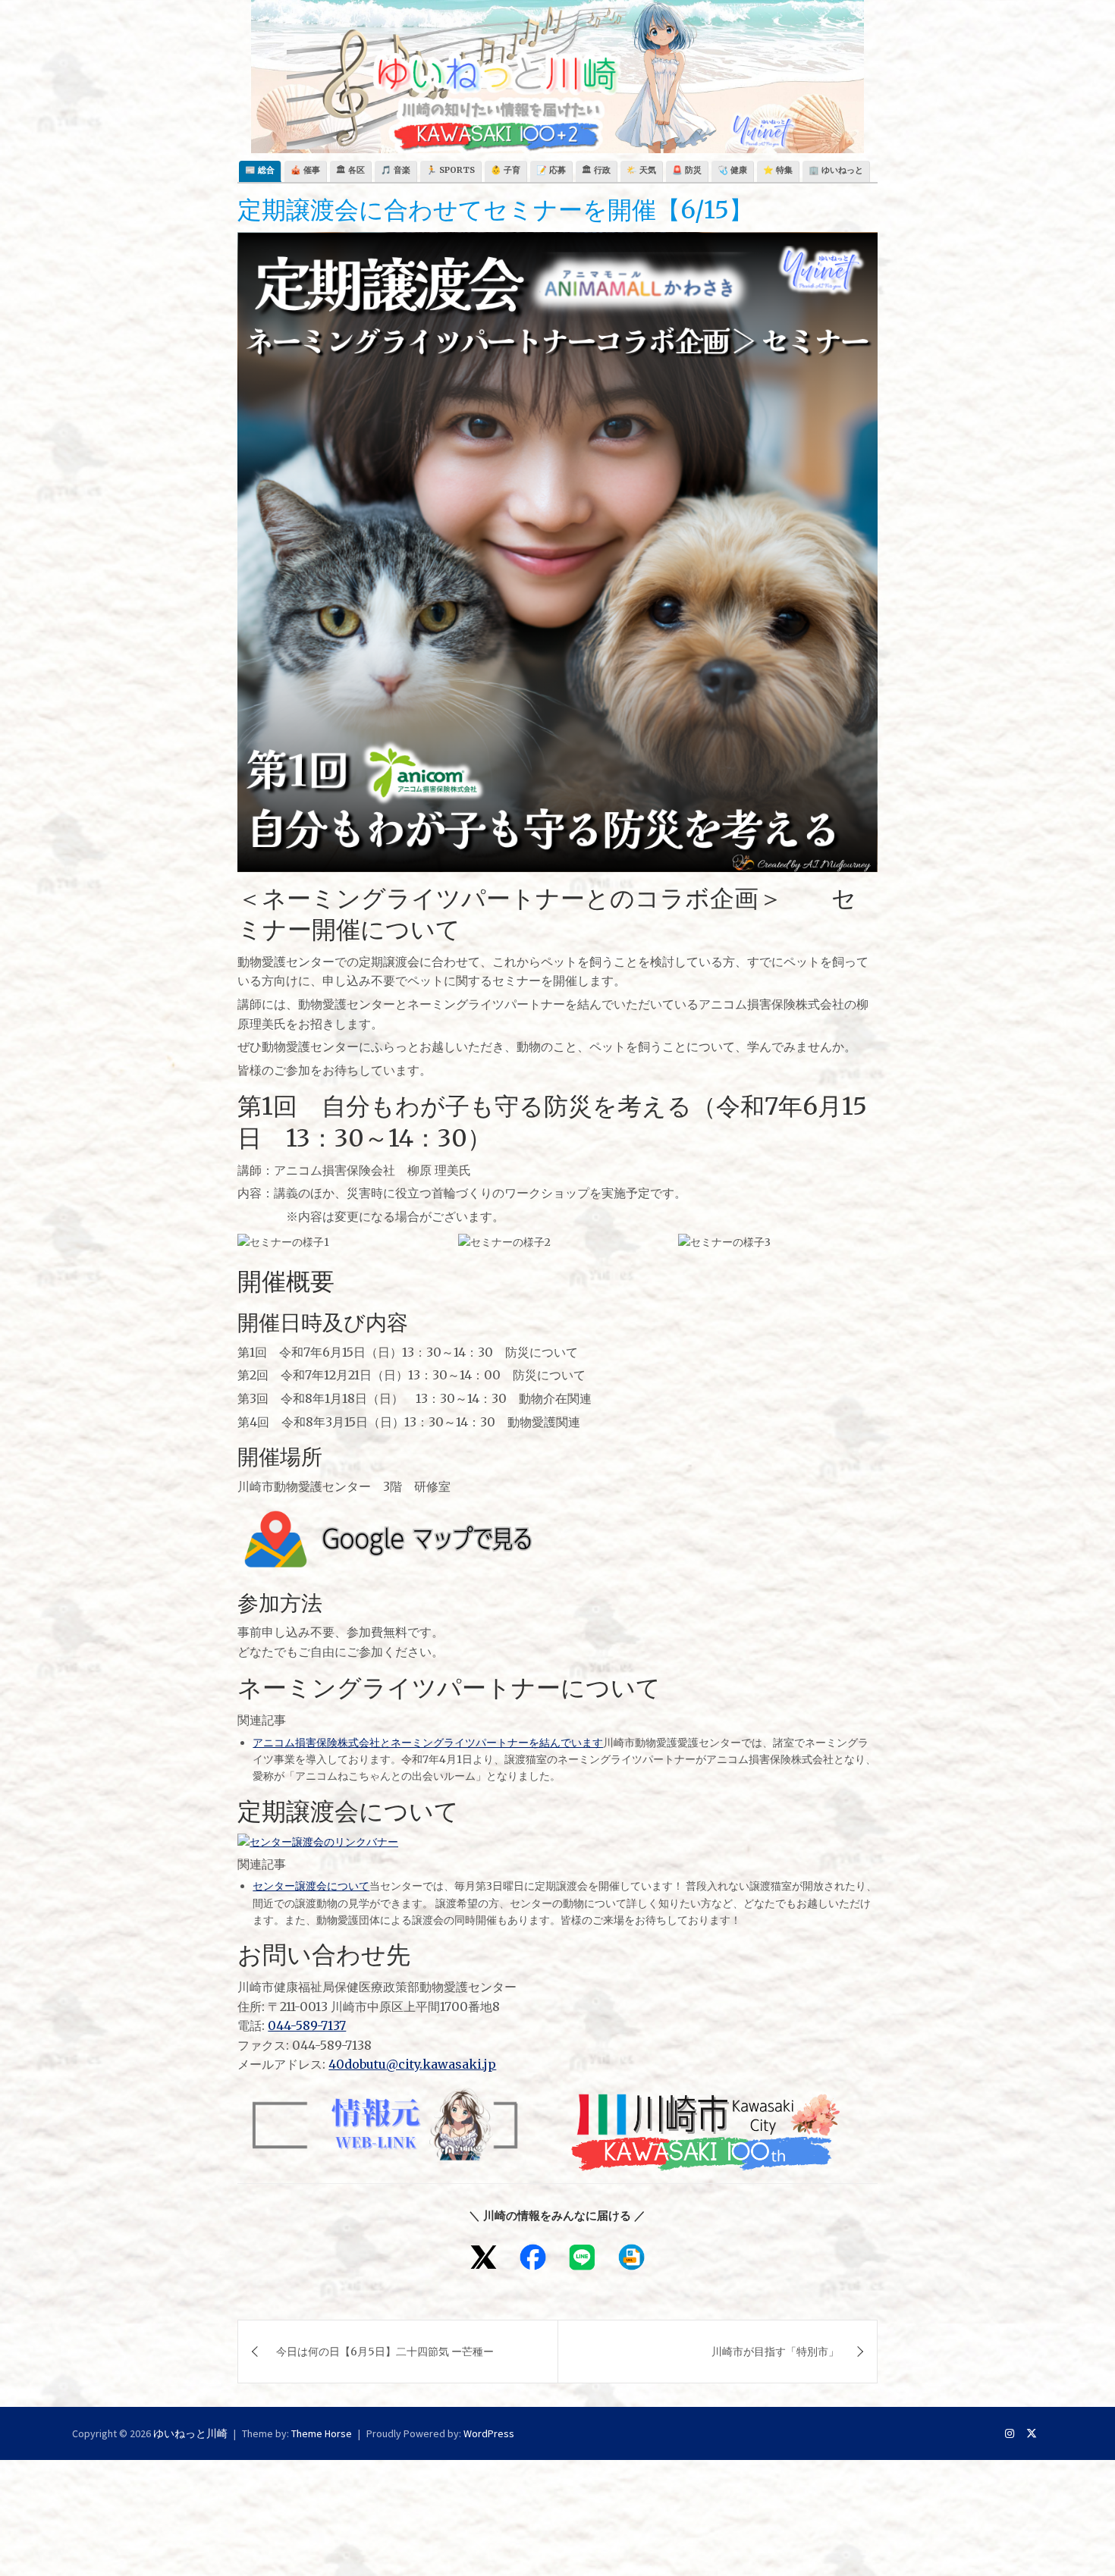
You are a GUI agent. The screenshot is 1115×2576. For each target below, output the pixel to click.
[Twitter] (1032, 2433)
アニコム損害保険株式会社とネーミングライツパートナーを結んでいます (428, 1743)
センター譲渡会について (311, 1886)
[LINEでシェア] (582, 2257)
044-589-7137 (307, 2025)
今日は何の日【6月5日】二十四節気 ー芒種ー (385, 2352)
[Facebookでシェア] (533, 2257)
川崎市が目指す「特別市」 (775, 2352)
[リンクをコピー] (631, 2257)
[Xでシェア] (484, 2257)
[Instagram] (1010, 2433)
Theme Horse (322, 2433)
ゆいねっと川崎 (190, 2433)
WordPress (489, 2433)
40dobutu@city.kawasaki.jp (412, 2064)
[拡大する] (417, 1253)
